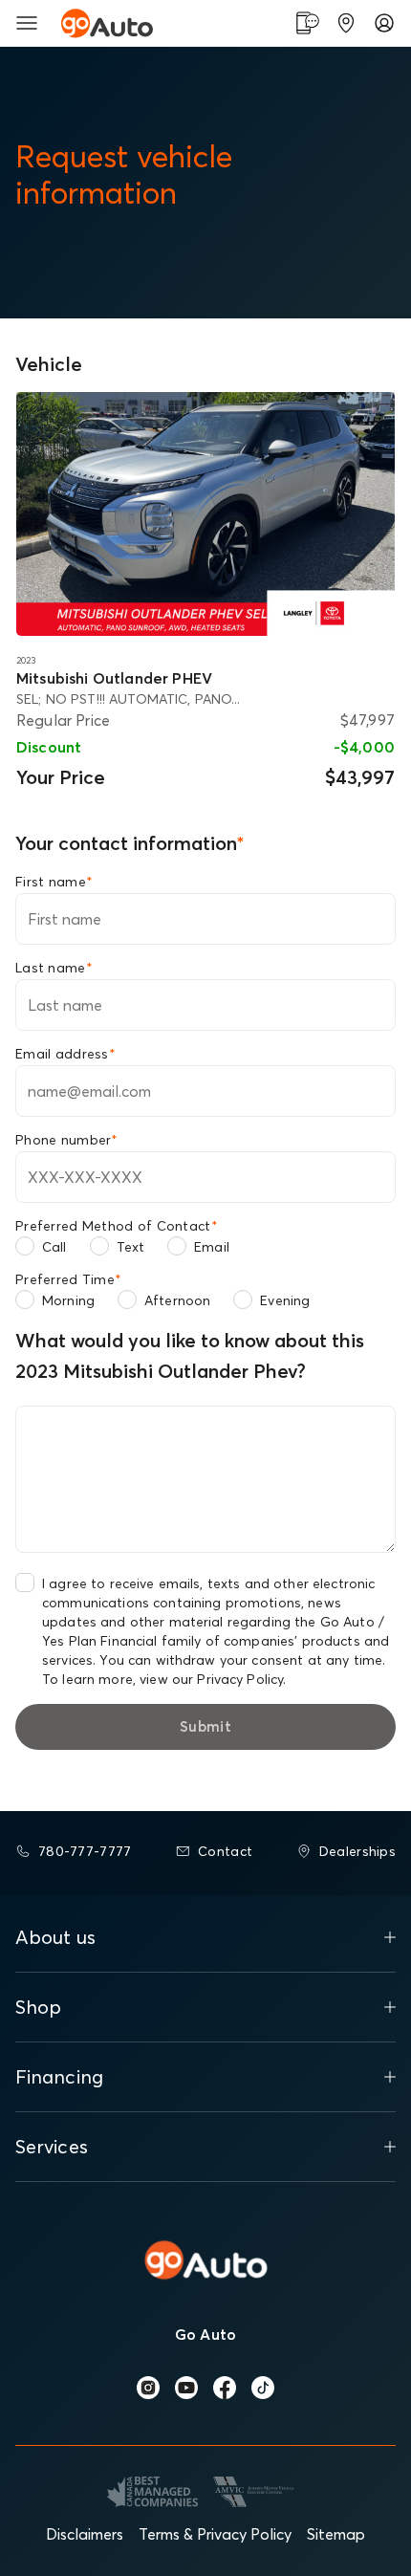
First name (54, 882)
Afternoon (177, 1300)
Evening (285, 1300)
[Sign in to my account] (384, 23)
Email (212, 1247)
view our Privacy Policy (211, 1679)
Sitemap (336, 2534)
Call (54, 1247)
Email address (65, 1054)
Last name (54, 968)
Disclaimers (85, 2534)
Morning (68, 1300)
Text (131, 1247)
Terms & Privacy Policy (215, 2534)
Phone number (67, 1140)
